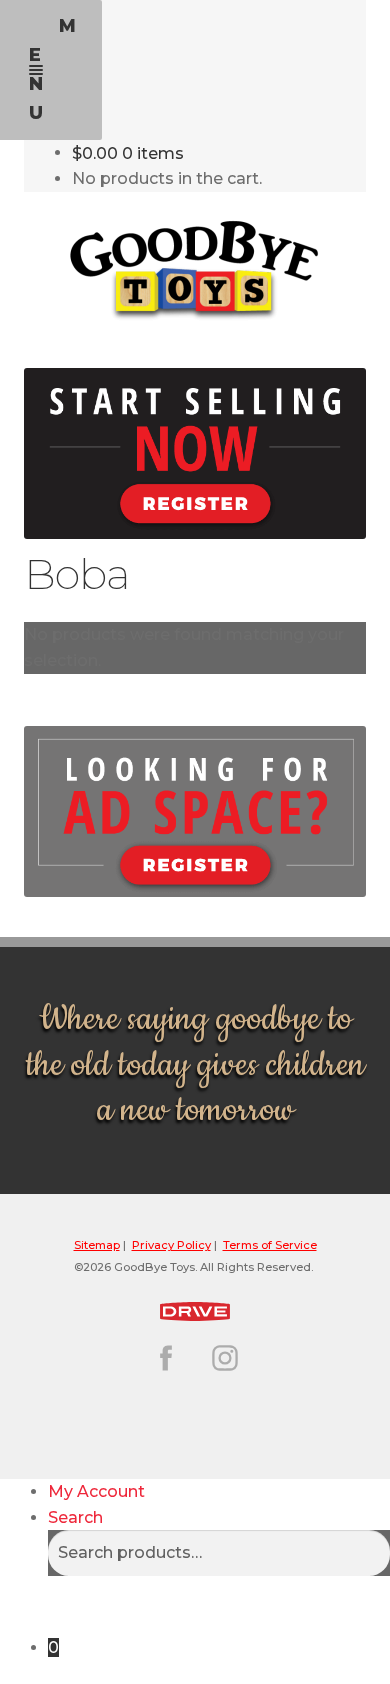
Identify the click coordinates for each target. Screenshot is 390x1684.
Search (75, 1517)
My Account (96, 1491)
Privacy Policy (171, 1245)
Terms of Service (270, 1245)
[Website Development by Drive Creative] (195, 1308)
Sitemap (97, 1245)
